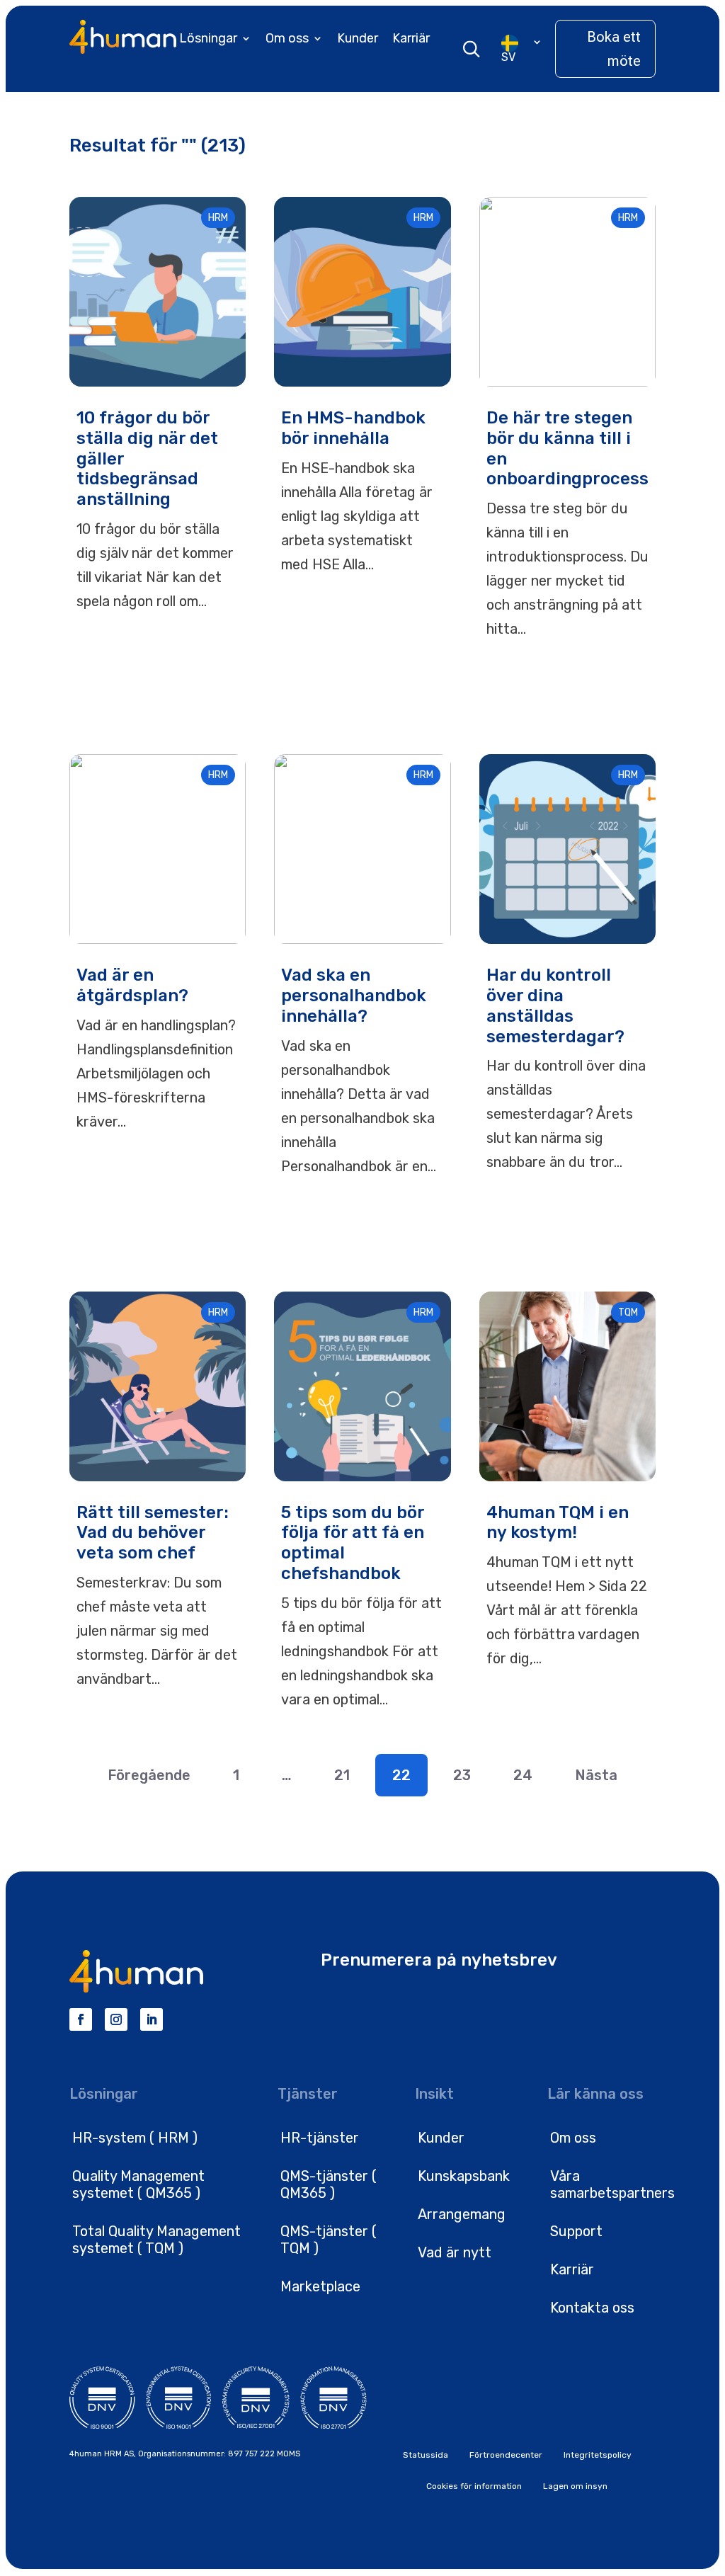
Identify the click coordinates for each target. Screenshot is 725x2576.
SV (508, 57)
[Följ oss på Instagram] (116, 2019)
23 (462, 1775)
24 (523, 1775)
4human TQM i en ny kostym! (558, 1523)
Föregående (149, 1775)
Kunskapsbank (464, 2176)
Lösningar (208, 38)
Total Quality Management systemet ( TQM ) (156, 2240)
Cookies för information (474, 2486)
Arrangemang (462, 2214)
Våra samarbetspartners (612, 2184)
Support (576, 2231)
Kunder (358, 38)
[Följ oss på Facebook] (81, 2019)
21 (342, 1775)
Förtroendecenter (506, 2455)
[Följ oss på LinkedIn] (152, 2019)
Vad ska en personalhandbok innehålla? (354, 996)
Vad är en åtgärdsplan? (132, 985)
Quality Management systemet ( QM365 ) (138, 2184)
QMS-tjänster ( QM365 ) (329, 2184)
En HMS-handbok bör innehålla (353, 428)
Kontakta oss (592, 2308)
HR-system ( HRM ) (135, 2138)
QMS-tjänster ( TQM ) (329, 2240)
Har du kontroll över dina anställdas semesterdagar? (555, 1005)
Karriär (411, 38)
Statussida (426, 2455)
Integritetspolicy (598, 2455)
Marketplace (320, 2286)
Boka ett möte (614, 49)
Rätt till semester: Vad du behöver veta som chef (153, 1533)
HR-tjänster (320, 2138)
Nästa (596, 1775)
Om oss (287, 38)
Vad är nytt (455, 2252)
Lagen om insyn (575, 2486)
